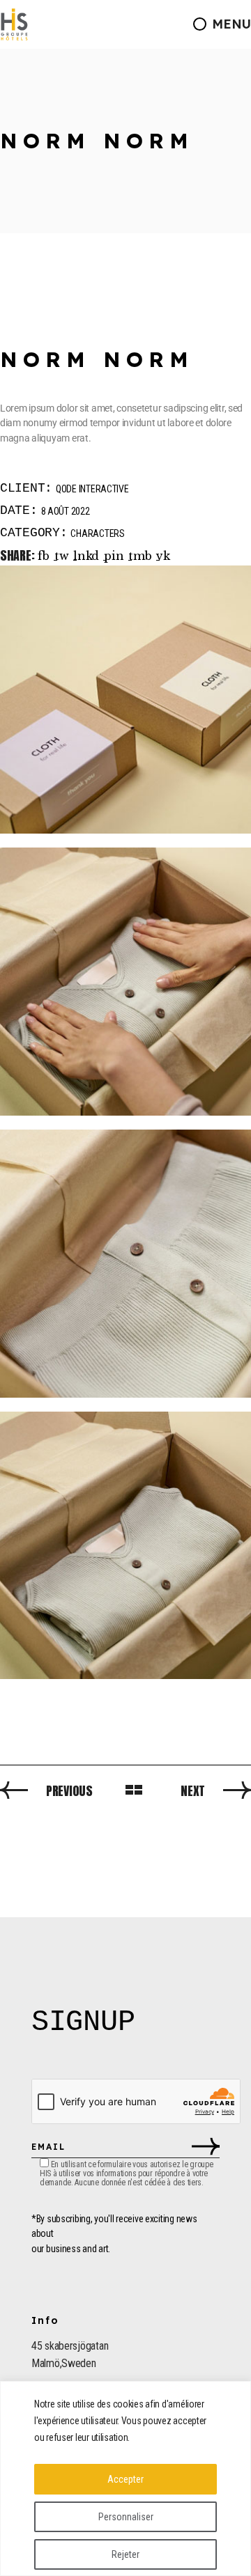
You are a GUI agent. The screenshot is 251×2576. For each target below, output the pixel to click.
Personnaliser (126, 2517)
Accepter (125, 2479)
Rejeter (125, 2554)
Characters (97, 533)
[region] (125, 2479)
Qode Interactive (92, 489)
